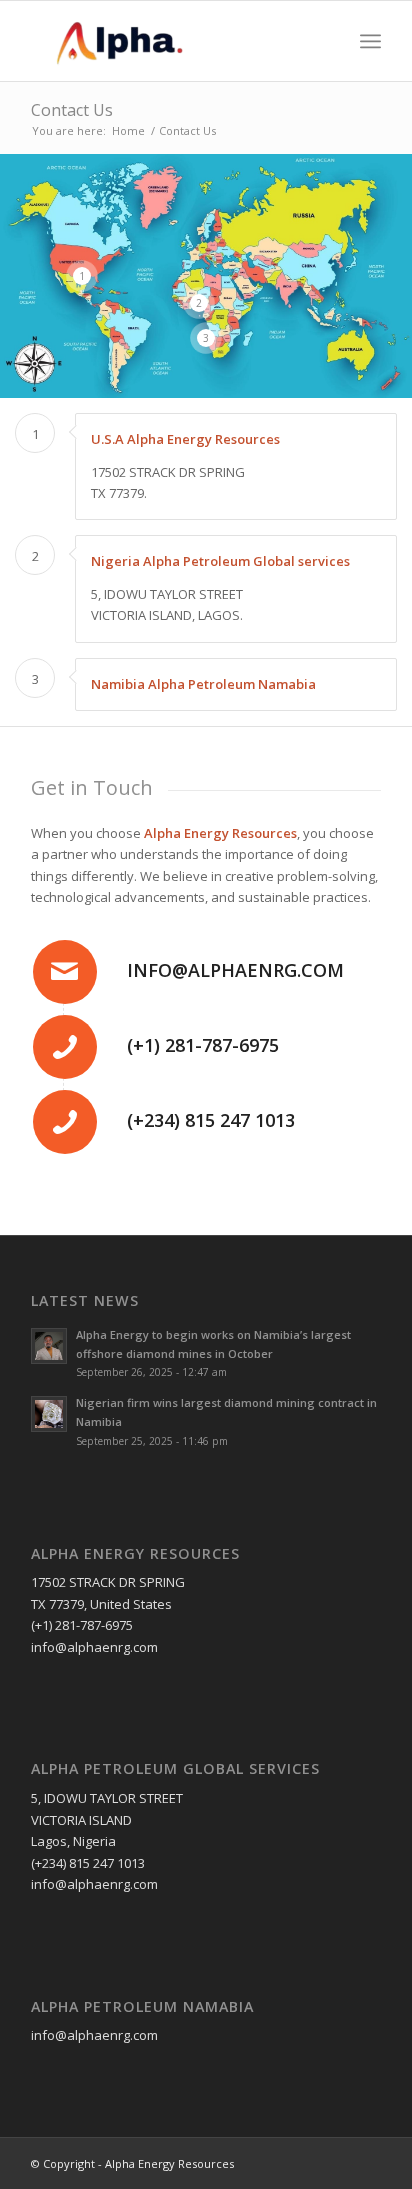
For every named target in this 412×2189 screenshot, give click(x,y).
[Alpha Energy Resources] (171, 41)
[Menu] (370, 41)
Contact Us (72, 110)
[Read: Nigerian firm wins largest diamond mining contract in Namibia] (49, 1414)
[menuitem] (370, 41)
